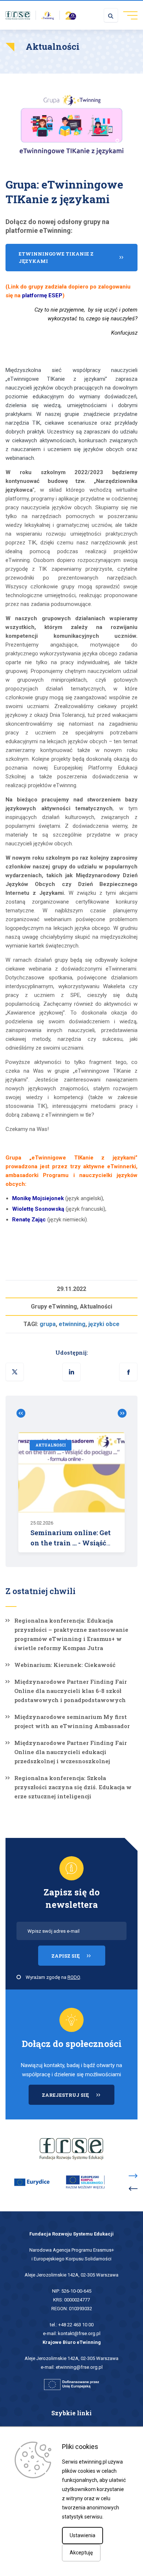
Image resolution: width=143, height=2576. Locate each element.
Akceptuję (81, 2553)
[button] (128, 1372)
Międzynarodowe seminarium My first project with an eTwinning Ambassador (72, 1721)
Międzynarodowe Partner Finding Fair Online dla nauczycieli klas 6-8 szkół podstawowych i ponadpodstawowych (71, 1691)
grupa (48, 1324)
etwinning (72, 1324)
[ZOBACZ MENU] (128, 15)
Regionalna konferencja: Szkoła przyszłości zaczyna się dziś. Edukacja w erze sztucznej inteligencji (73, 1787)
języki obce (104, 1324)
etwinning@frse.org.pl (79, 2367)
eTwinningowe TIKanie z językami (56, 257)
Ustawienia (82, 2535)
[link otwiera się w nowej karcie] (18, 15)
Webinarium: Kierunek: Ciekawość (65, 1665)
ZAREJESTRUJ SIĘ (78, 2098)
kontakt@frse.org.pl (79, 2333)
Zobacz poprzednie (24, 1413)
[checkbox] (19, 1977)
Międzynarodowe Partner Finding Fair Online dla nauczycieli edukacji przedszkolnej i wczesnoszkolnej (71, 1752)
